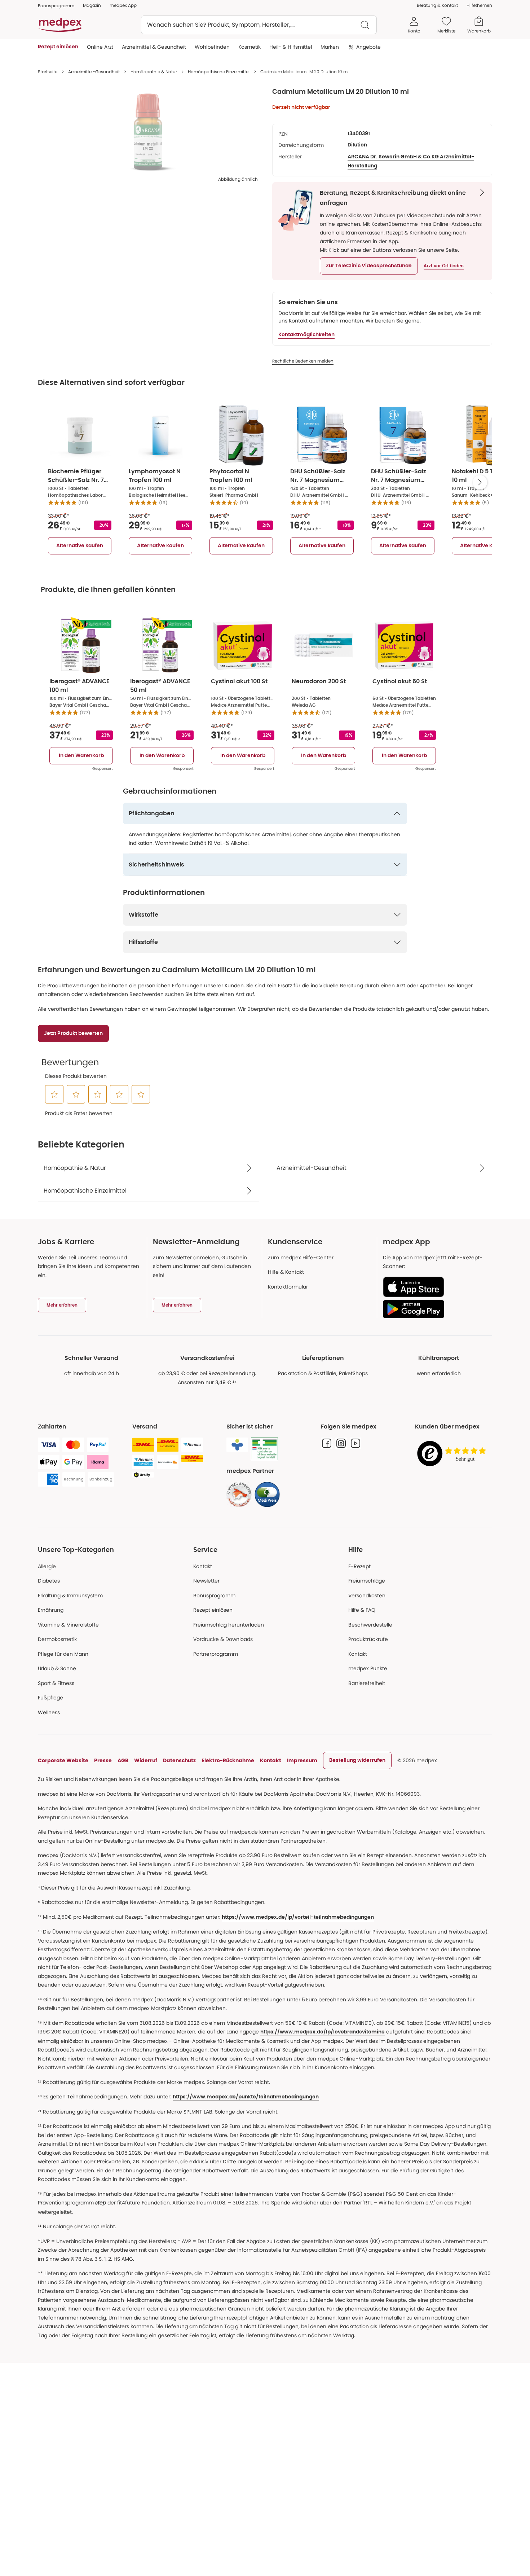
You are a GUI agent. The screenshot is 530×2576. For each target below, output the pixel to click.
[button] (369, 266)
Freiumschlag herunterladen (229, 1625)
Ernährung (51, 1610)
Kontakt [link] (358, 1654)
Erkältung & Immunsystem (70, 1596)
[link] (239, 1495)
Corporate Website (63, 1760)
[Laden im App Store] (435, 1287)
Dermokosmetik (57, 1639)
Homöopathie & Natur (154, 72)
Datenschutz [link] (179, 1760)
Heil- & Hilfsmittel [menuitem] (291, 47)
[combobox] (259, 25)
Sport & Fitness (56, 1683)
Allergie (47, 1566)
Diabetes (49, 1581)
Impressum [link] (302, 1760)
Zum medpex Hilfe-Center (301, 1258)
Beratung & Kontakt (437, 5)
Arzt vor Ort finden (444, 266)
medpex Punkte (368, 1668)
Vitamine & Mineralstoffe (68, 1625)
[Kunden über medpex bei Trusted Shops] (454, 1454)
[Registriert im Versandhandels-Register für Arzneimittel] (264, 1449)
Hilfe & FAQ (362, 1610)
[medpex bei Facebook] (327, 1443)
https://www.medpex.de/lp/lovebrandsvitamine (323, 2032)
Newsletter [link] (206, 1581)
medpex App (123, 5)
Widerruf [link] (146, 1760)
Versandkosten (367, 1596)
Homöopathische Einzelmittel (219, 72)
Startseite (48, 72)
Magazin (92, 5)
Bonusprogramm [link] (56, 6)
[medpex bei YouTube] (355, 1443)
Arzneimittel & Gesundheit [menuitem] (154, 47)
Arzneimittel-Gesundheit (94, 72)
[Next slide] (480, 482)
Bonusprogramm (214, 1596)
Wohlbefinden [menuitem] (212, 47)
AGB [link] (123, 1760)
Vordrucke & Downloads (223, 1639)
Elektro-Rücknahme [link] (228, 1760)
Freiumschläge (367, 1581)
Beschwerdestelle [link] (370, 1625)
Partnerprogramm (216, 1654)
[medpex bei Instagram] (341, 1443)
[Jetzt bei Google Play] (435, 1309)
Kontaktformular (288, 1287)
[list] (148, 132)
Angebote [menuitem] (368, 47)
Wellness (49, 1712)
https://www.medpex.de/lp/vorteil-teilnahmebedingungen (298, 1917)
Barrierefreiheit (367, 1683)
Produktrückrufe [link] (368, 1639)
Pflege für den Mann (63, 1654)
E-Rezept (359, 1566)
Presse (103, 1760)
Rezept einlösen (213, 1610)
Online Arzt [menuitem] (100, 47)
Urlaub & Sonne (57, 1668)
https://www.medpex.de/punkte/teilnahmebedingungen (246, 2097)
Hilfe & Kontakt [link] (286, 1272)
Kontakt (203, 1566)
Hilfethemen (479, 5)
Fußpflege (50, 1698)
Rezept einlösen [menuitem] (58, 47)
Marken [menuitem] (330, 47)
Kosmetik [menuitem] (249, 47)
